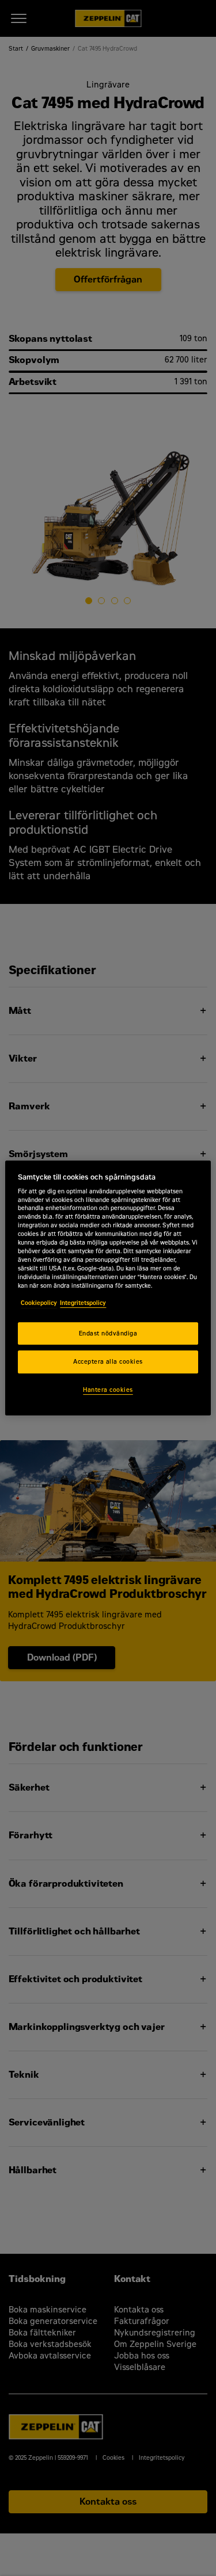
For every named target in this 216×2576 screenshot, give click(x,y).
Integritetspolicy (83, 1303)
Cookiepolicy (39, 1303)
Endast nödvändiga (108, 1333)
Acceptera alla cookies (108, 1362)
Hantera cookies (108, 1390)
